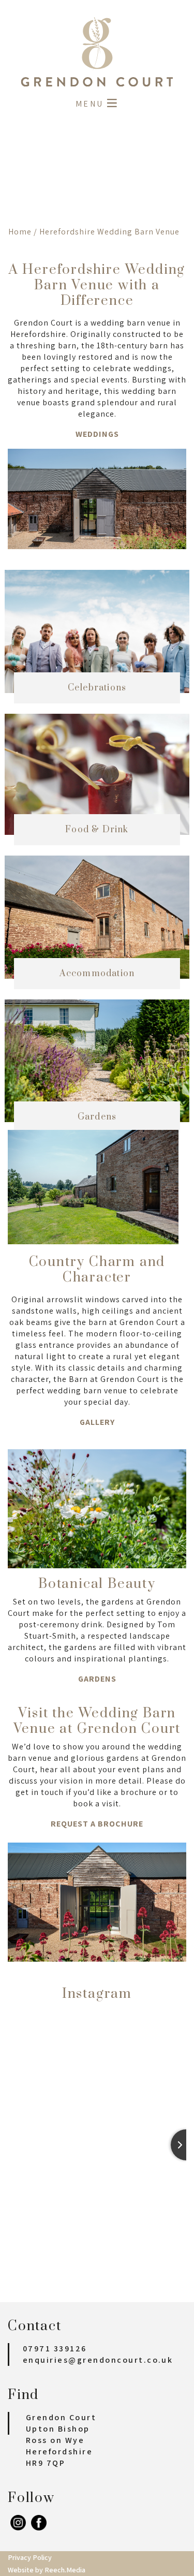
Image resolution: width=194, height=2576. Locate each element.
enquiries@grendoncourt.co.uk (98, 2360)
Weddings (97, 434)
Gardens (97, 1679)
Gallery (97, 1422)
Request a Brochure (97, 1824)
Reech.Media (65, 2570)
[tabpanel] (97, 172)
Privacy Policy (30, 2557)
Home (20, 232)
